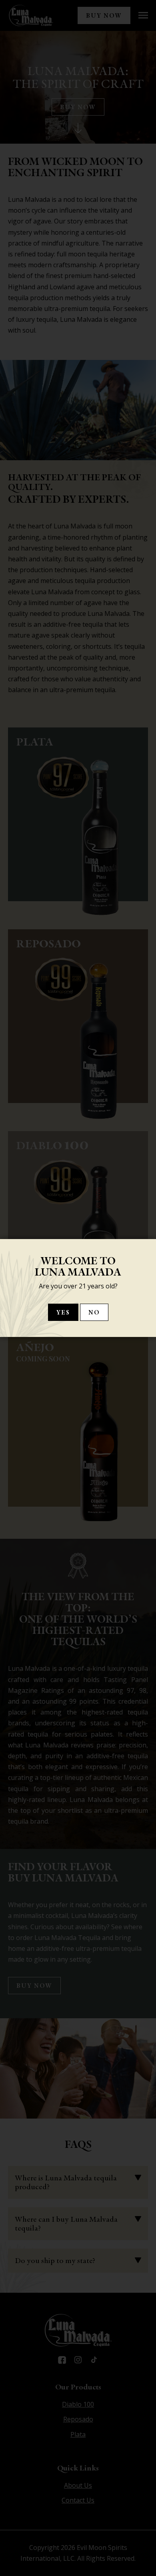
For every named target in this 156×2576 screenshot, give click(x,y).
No (94, 1312)
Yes (63, 1312)
